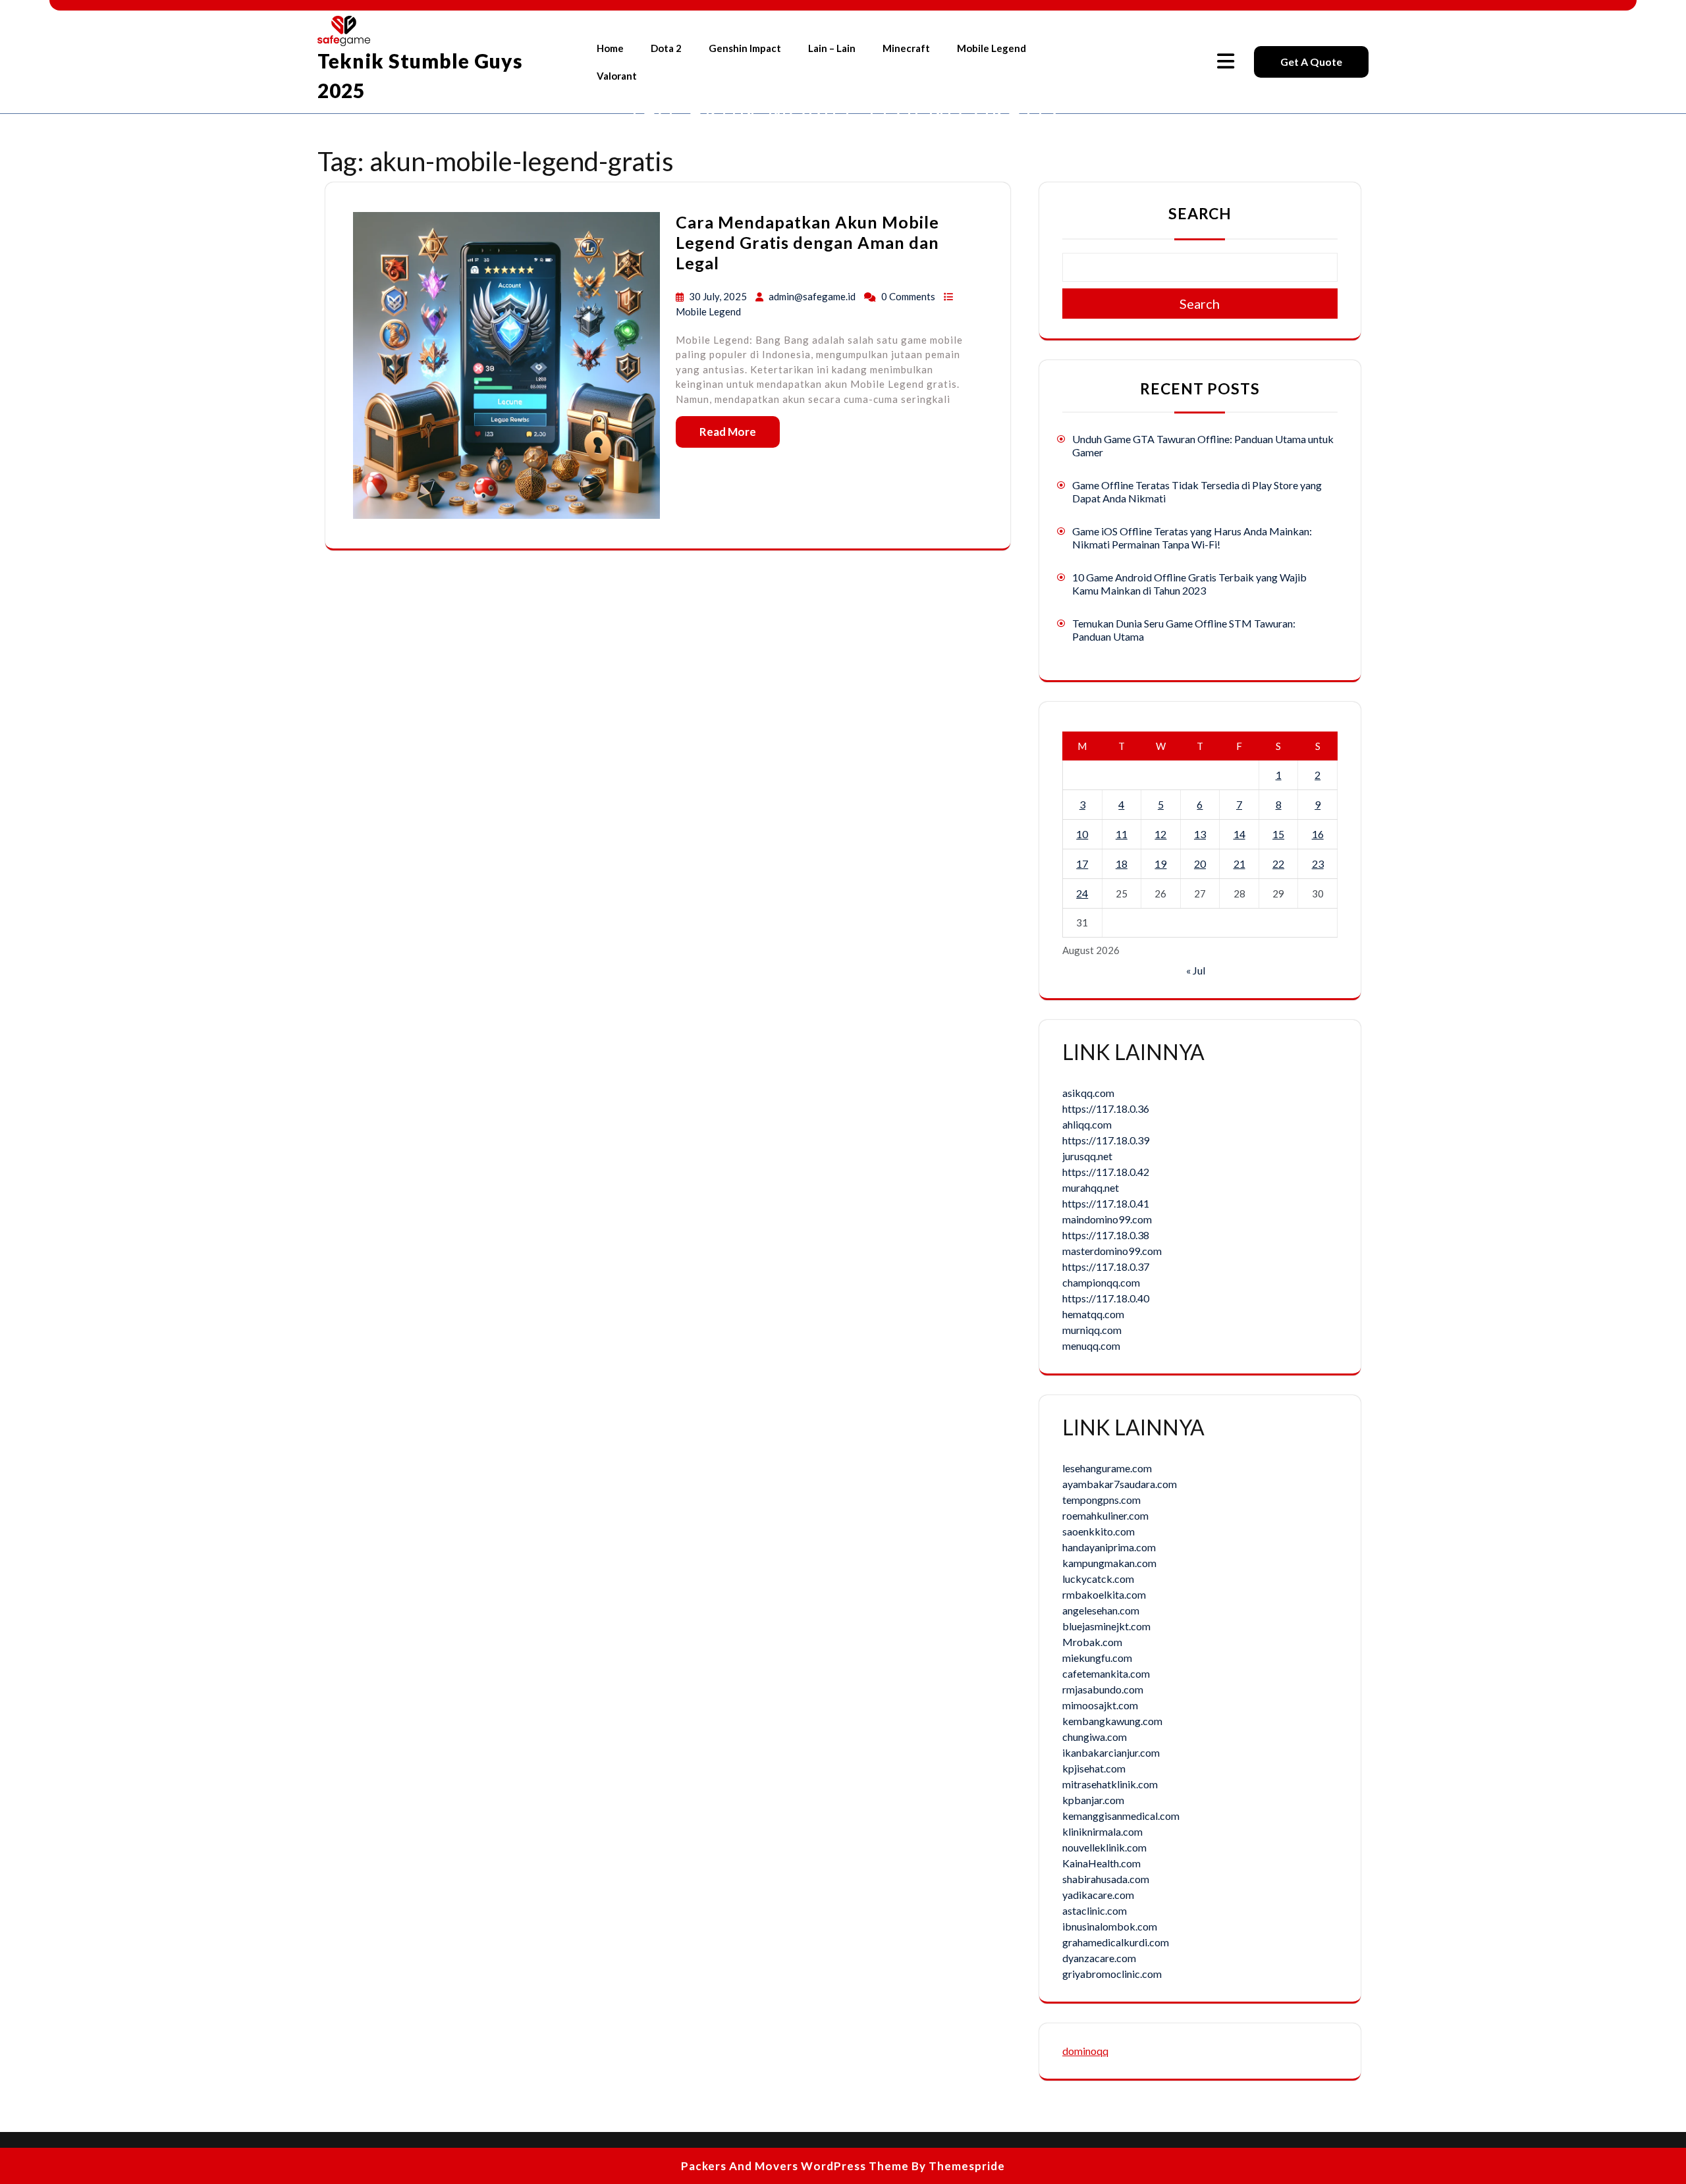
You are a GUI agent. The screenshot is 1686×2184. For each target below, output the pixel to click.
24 (1082, 893)
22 (1278, 864)
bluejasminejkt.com (1106, 1626)
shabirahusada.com (1106, 1879)
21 (1239, 864)
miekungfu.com (1097, 1658)
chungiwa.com (1095, 1737)
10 (1082, 834)
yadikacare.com (1098, 1895)
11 (1122, 834)
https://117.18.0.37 (1106, 1266)
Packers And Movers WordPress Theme (795, 2166)
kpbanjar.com (1093, 1800)
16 (1318, 834)
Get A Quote (1311, 62)
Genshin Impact (745, 48)
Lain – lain (832, 48)
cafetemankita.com (1106, 1673)
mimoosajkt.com (1100, 1705)
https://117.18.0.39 (1106, 1140)
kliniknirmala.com (1102, 1831)
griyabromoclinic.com (1112, 1974)
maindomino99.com (1107, 1219)
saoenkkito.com (1099, 1531)
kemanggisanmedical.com (1121, 1816)
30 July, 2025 (719, 296)
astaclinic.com (1095, 1910)
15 (1278, 834)
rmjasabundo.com (1103, 1689)
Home (610, 48)
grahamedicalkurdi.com (1116, 1942)
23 (1318, 864)
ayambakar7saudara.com (1120, 1484)
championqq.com (1101, 1282)
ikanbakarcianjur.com (1111, 1752)
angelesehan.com (1101, 1610)
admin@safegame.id (812, 296)
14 (1239, 834)
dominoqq (1085, 2051)
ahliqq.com (1087, 1124)
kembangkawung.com (1112, 1721)
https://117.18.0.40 (1106, 1298)
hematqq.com (1093, 1314)
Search (1200, 213)
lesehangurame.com (1107, 1468)
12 (1160, 834)
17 (1082, 864)
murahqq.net (1091, 1187)
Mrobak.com (1092, 1642)
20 (1200, 864)
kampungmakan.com (1109, 1563)
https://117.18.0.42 (1106, 1172)
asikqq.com (1088, 1093)
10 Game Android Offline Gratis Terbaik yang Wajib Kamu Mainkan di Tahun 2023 (1189, 584)
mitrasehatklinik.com (1110, 1784)
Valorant (617, 76)
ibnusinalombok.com (1110, 1926)
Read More (728, 432)
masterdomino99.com (1112, 1251)
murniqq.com (1092, 1330)
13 (1200, 834)
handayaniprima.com (1109, 1547)
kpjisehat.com (1094, 1768)
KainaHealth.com (1101, 1863)
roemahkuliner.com (1105, 1515)
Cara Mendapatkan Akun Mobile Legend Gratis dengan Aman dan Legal (807, 242)
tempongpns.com (1101, 1500)
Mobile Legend (992, 48)
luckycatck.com (1098, 1579)
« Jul (1196, 970)
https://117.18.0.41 (1106, 1203)
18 (1122, 864)
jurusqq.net (1087, 1156)
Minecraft (906, 48)
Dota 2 (666, 48)
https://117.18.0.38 (1106, 1235)
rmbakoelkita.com (1104, 1594)
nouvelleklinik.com (1104, 1847)
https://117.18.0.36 (1106, 1108)
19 (1160, 864)
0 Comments (909, 296)
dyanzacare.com (1099, 1958)
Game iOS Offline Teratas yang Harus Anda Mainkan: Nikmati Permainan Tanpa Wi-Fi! (1192, 538)
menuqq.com (1091, 1345)
